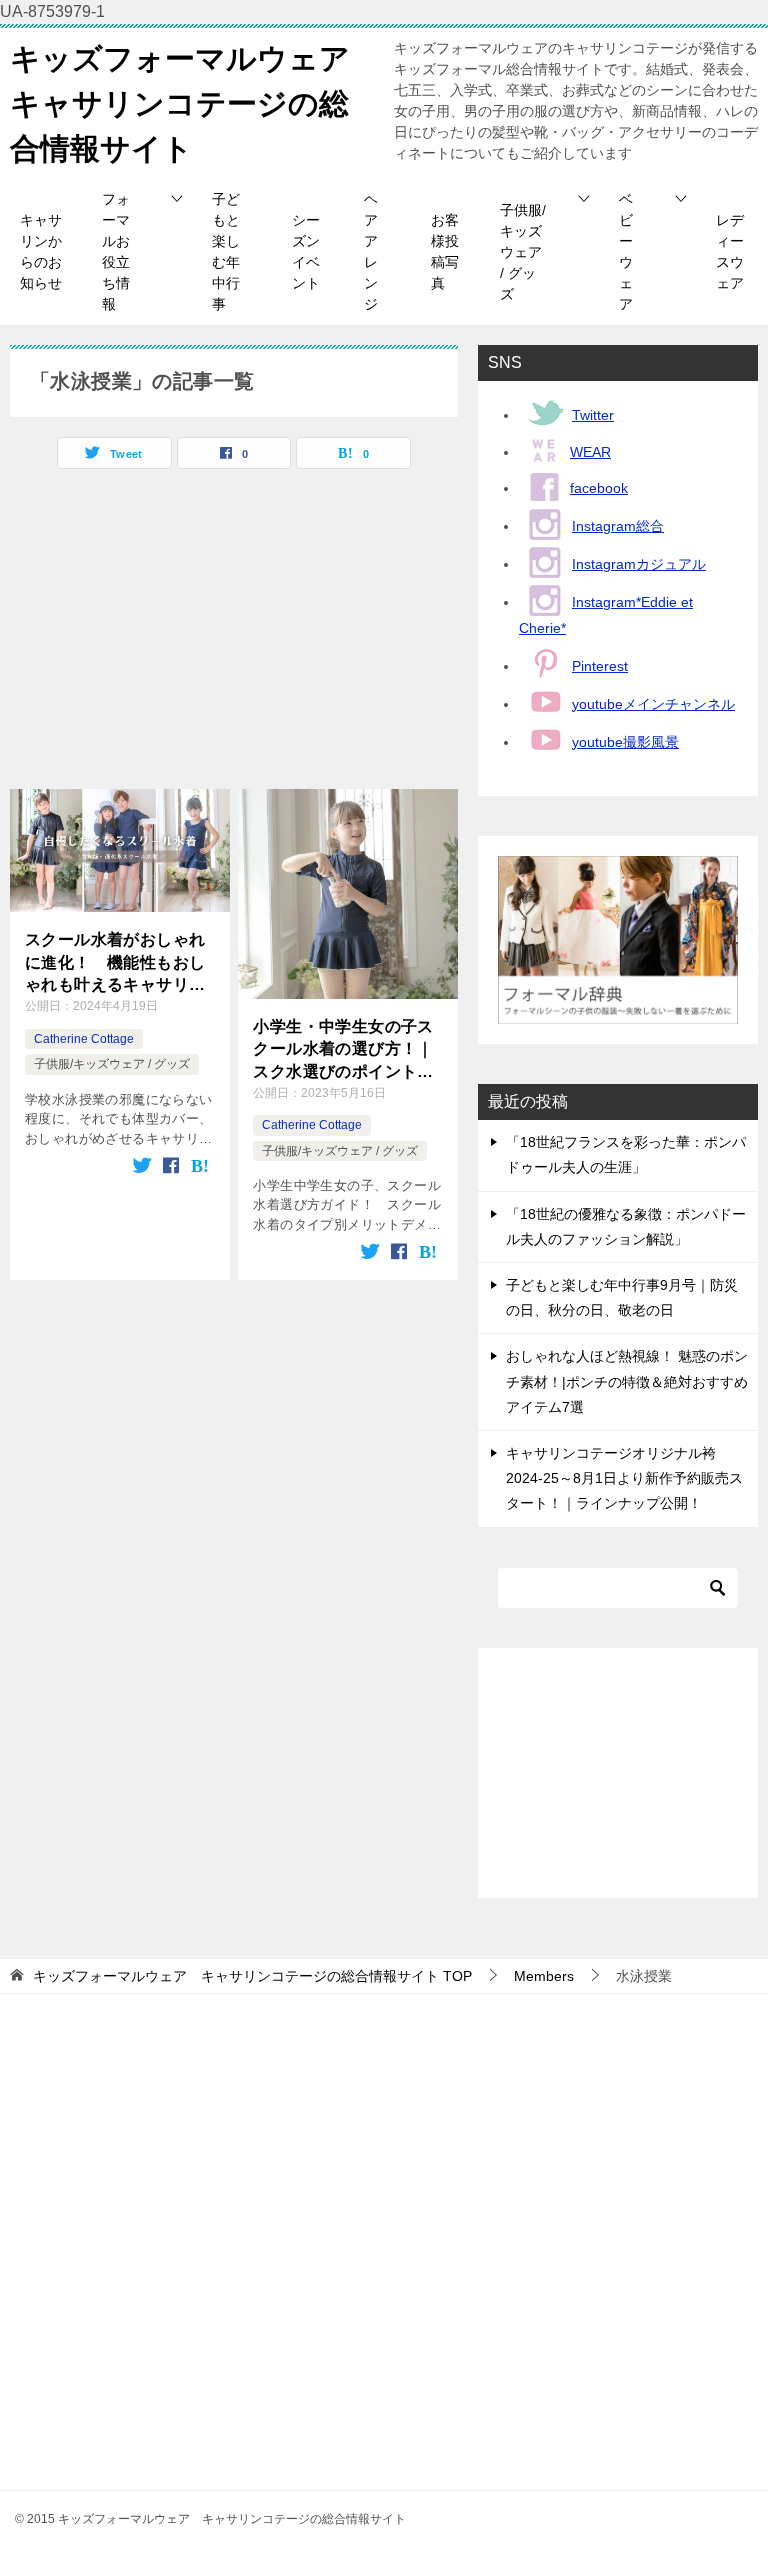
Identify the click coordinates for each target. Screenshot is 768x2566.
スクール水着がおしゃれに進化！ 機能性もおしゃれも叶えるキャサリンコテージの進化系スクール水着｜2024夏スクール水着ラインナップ (117, 963)
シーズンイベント (306, 251)
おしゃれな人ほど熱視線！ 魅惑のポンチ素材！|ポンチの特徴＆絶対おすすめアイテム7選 (627, 1381)
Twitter (593, 415)
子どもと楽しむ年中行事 (226, 251)
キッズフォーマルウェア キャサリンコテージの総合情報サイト (195, 103)
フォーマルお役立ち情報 (116, 251)
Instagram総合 (618, 526)
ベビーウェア (626, 251)
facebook (599, 488)
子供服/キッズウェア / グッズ (523, 252)
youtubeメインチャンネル (653, 704)
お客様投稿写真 (445, 251)
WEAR (590, 452)
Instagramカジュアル (639, 564)
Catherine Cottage (84, 1039)
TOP (252, 1976)
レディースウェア (730, 251)
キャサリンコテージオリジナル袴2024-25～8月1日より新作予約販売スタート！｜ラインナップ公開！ (624, 1478)
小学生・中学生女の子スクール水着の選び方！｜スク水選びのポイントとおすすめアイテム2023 (343, 1050)
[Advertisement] (234, 639)
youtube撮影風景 (625, 742)
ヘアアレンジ (371, 251)
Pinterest (600, 666)
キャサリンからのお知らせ (41, 251)
